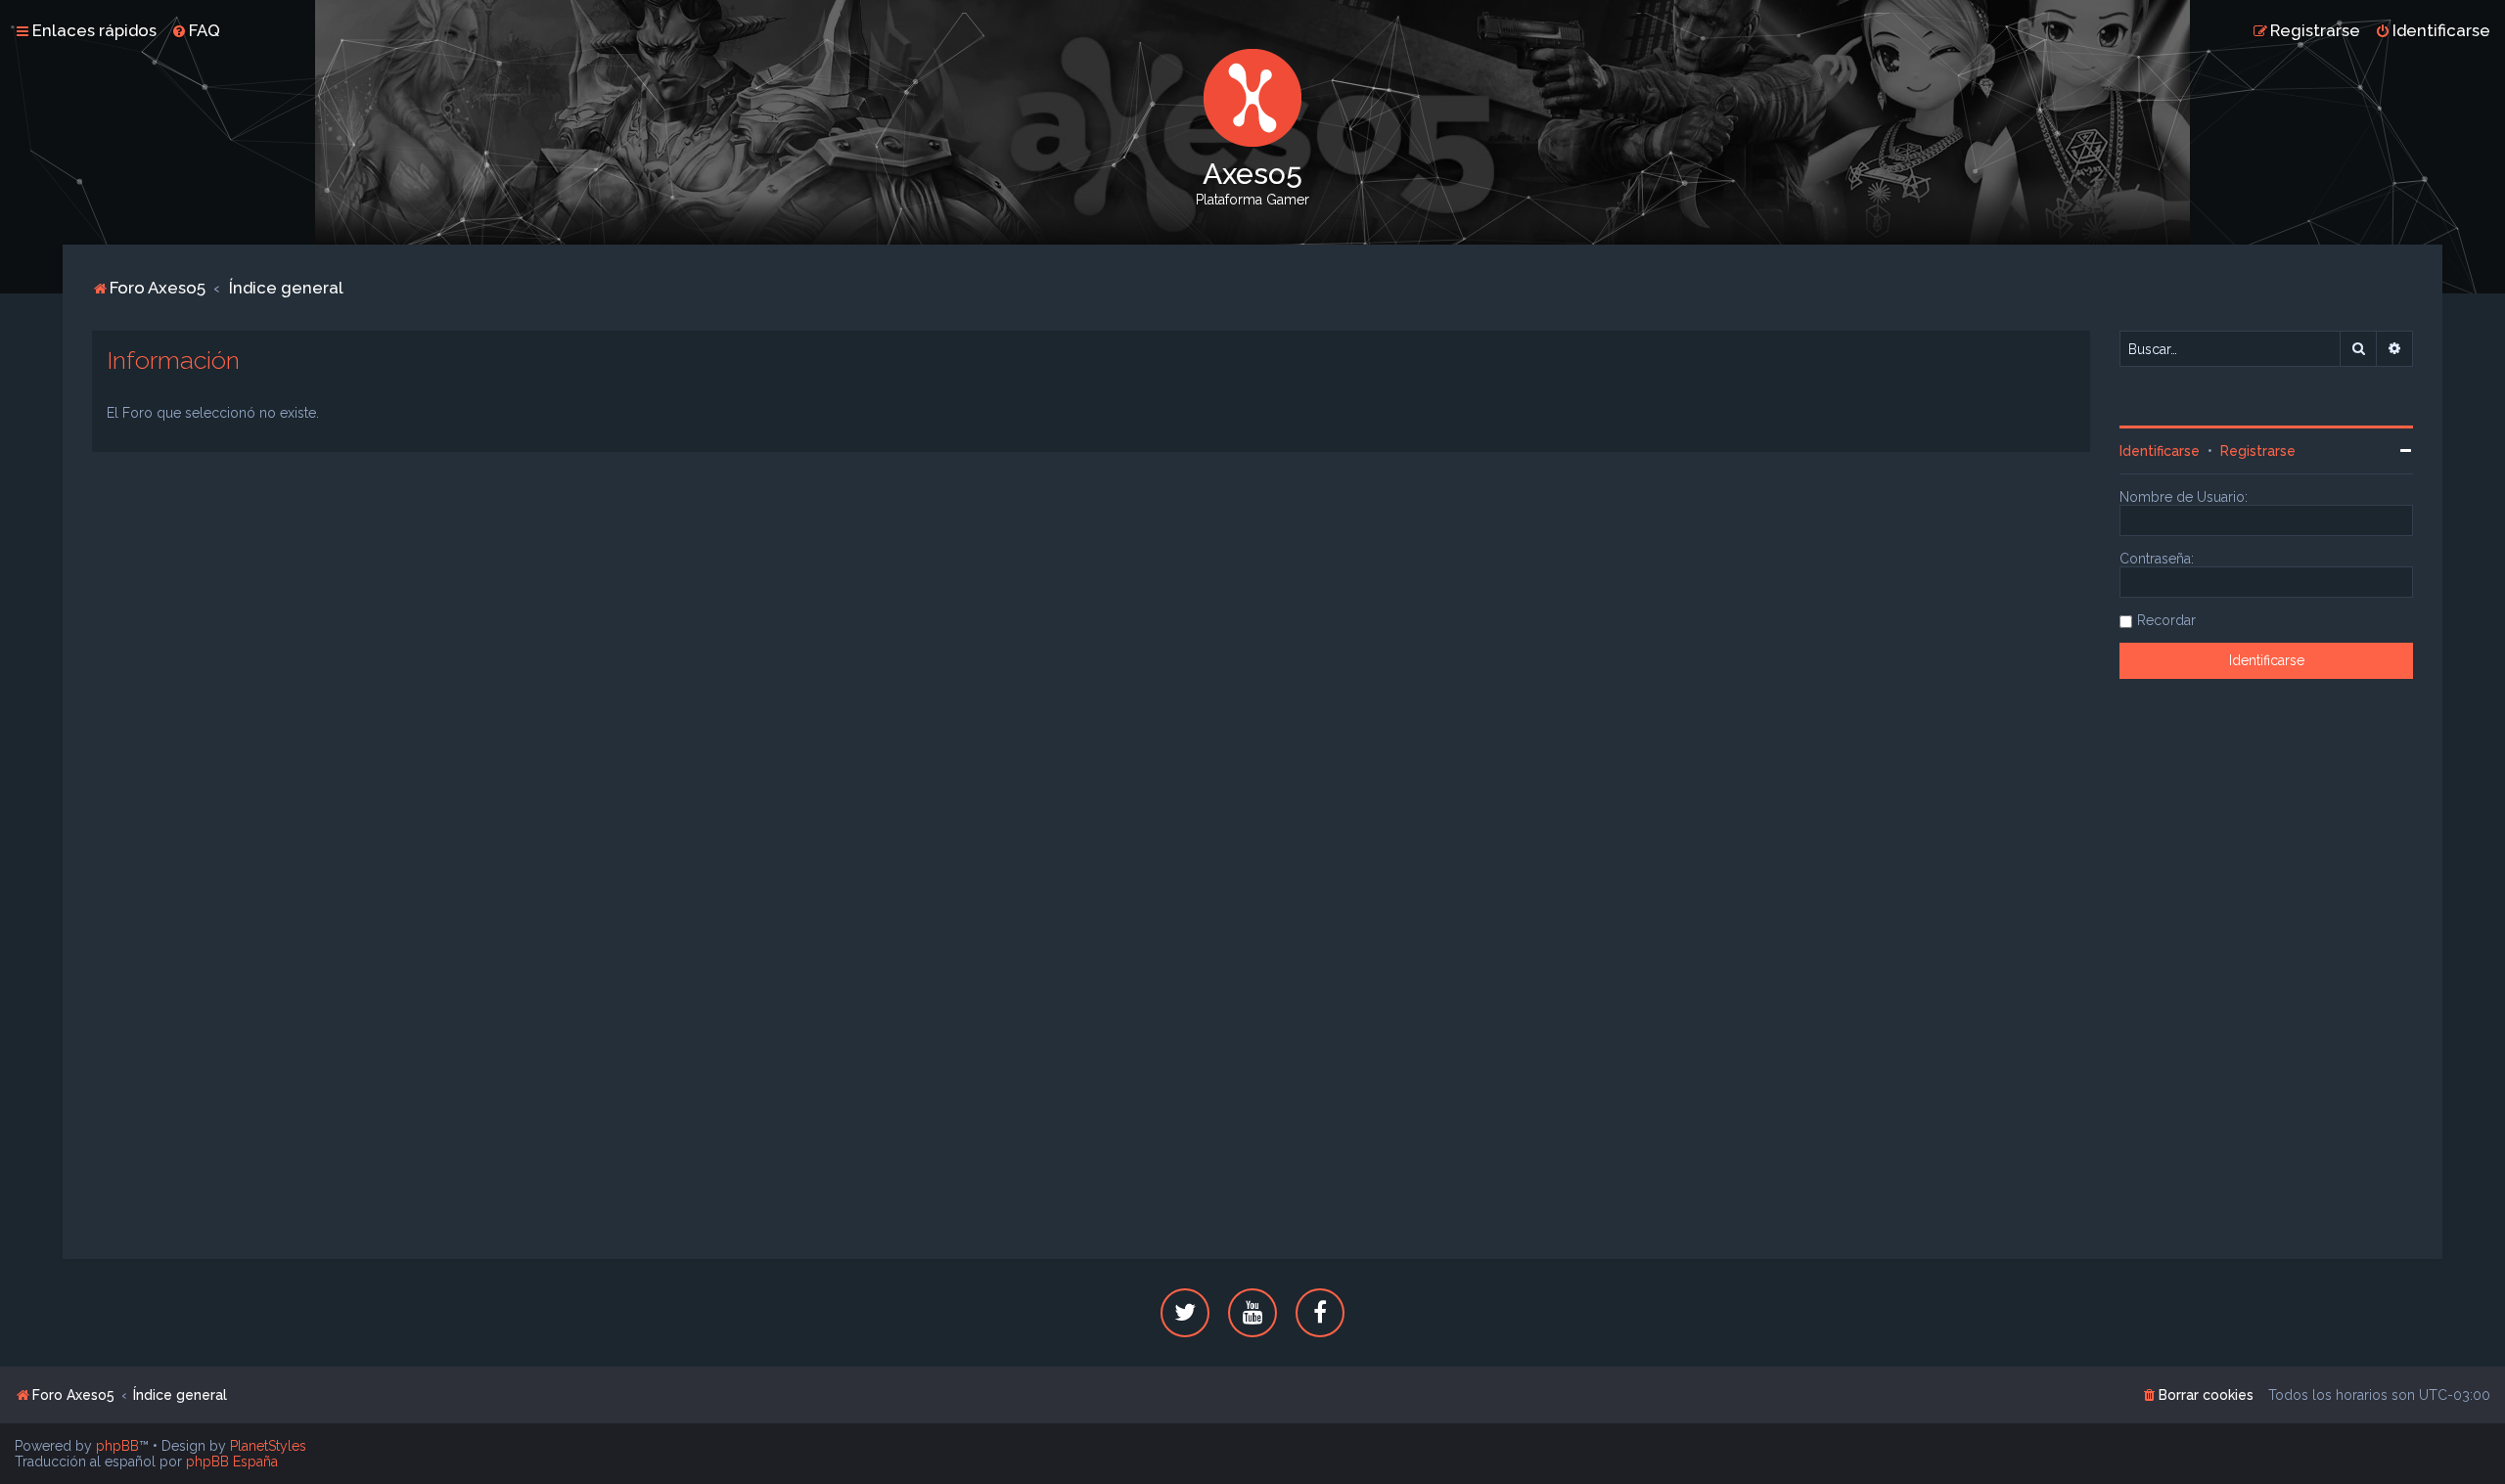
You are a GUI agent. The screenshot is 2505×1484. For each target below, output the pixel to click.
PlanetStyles (268, 1446)
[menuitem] (196, 30)
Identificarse (2160, 451)
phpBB (117, 1446)
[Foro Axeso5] (1252, 98)
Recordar (2166, 620)
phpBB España (232, 1462)
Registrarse (2258, 451)
